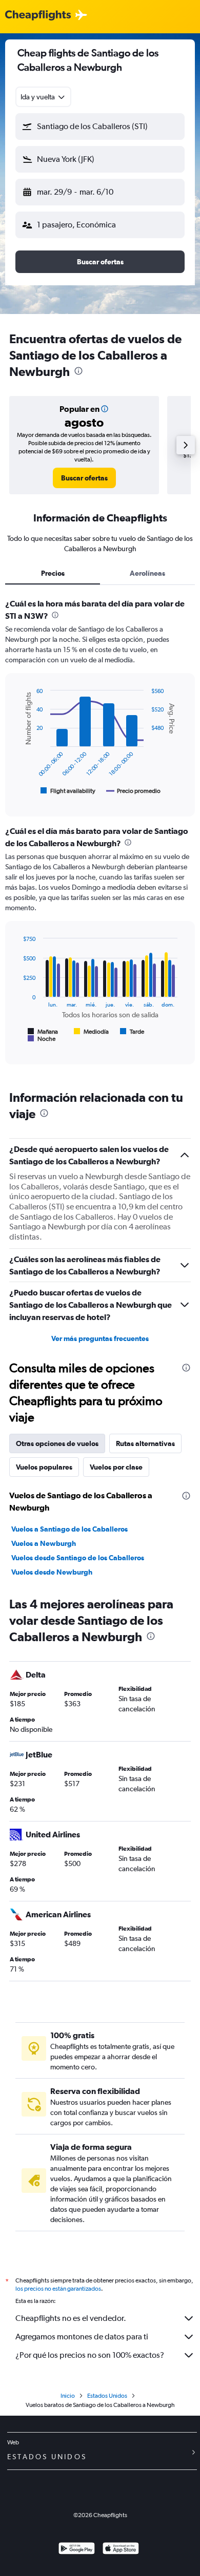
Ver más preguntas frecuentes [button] (100, 1338)
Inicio (68, 2396)
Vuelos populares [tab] (44, 1467)
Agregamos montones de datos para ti (82, 2337)
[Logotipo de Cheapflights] (38, 16)
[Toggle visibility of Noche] (42, 1039)
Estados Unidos (107, 2396)
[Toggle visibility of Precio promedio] (133, 791)
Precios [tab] (53, 573)
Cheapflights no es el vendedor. (71, 2318)
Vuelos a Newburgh (44, 1543)
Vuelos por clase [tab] (116, 1467)
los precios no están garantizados (58, 2289)
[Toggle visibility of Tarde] (132, 1032)
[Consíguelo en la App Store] (121, 2550)
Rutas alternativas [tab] (145, 1443)
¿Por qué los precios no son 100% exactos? (90, 2355)
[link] (84, 478)
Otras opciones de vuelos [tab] (57, 1443)
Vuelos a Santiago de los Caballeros (69, 1529)
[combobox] (43, 97)
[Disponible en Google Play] (77, 2550)
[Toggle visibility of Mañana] (43, 1032)
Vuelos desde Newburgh (52, 1572)
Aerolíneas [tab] (147, 573)
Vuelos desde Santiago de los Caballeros (78, 1558)
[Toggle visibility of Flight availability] (68, 791)
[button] (100, 127)
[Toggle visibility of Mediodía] (91, 1032)
